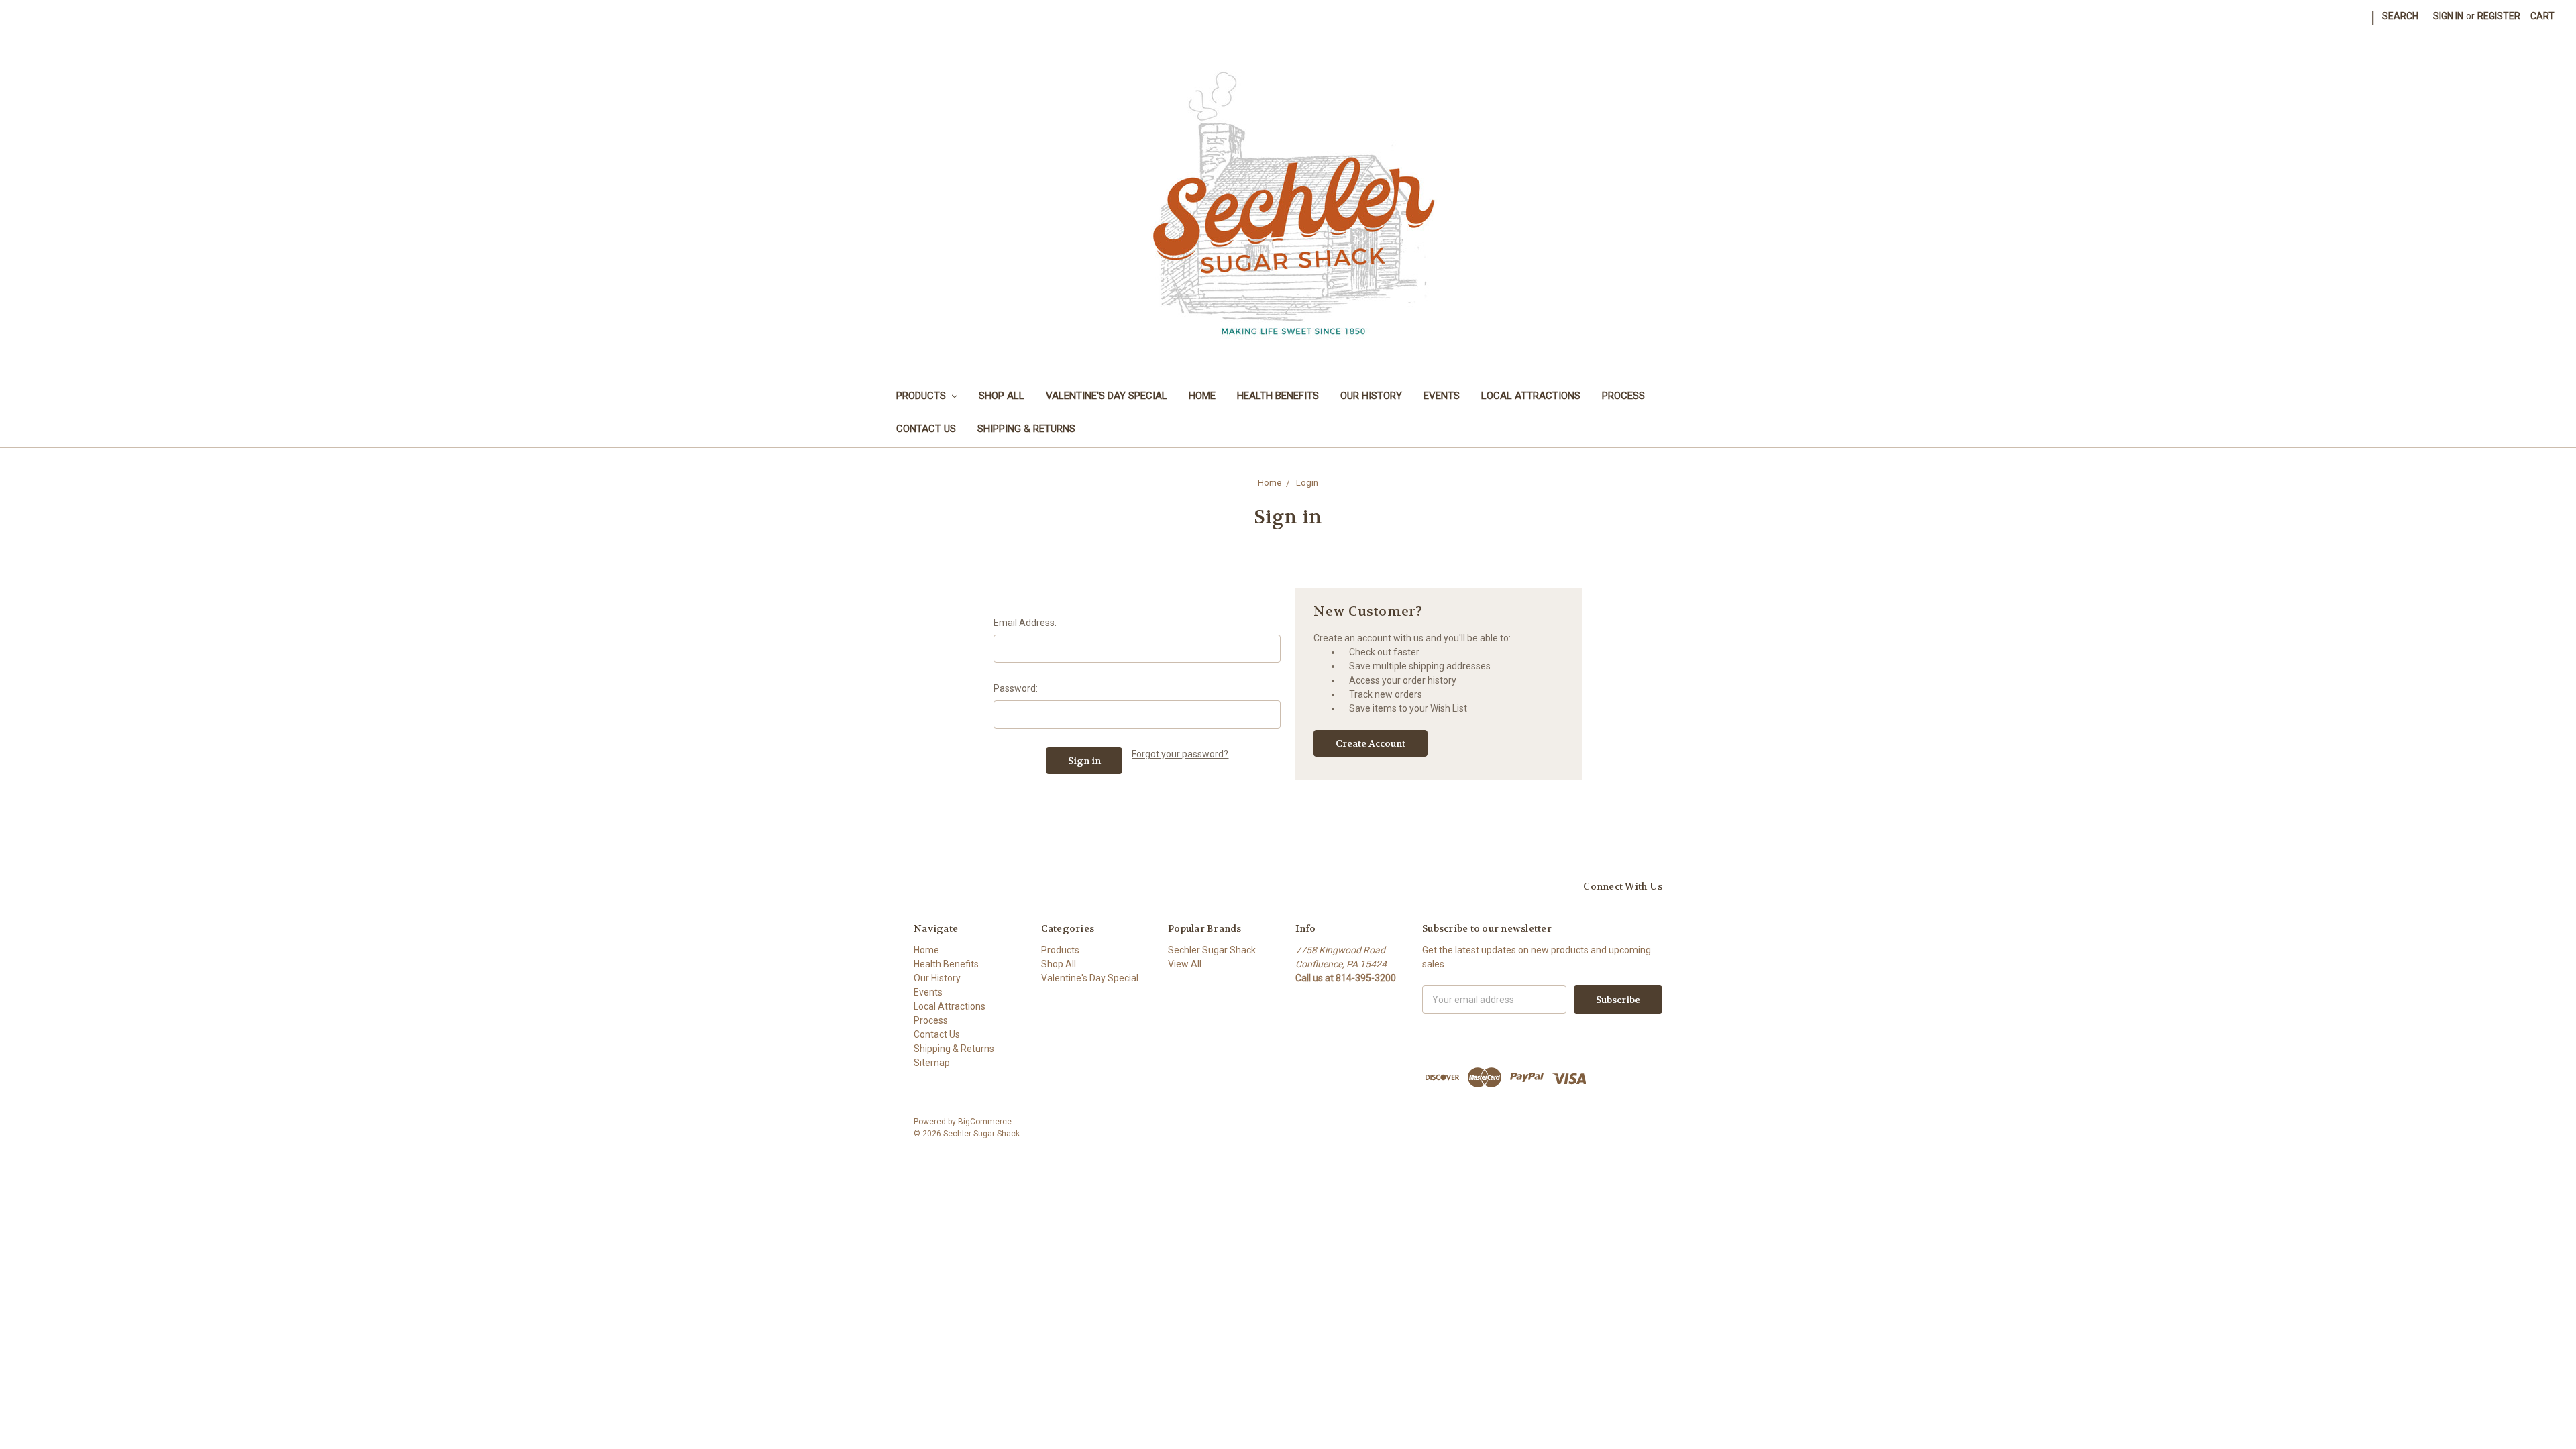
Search (2400, 16)
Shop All (1002, 396)
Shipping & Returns (1026, 429)
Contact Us (926, 429)
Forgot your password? (1180, 754)
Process (1623, 396)
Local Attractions (1531, 396)
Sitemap (932, 1063)
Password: (1016, 688)
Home (1202, 396)
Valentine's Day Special (1107, 396)
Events (1442, 396)
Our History (1371, 396)
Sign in (2448, 16)
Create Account (1371, 743)
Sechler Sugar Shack (1212, 950)
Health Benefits (1278, 396)
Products (922, 396)
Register (2499, 16)
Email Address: (1025, 623)
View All (1185, 964)
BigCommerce (985, 1122)
